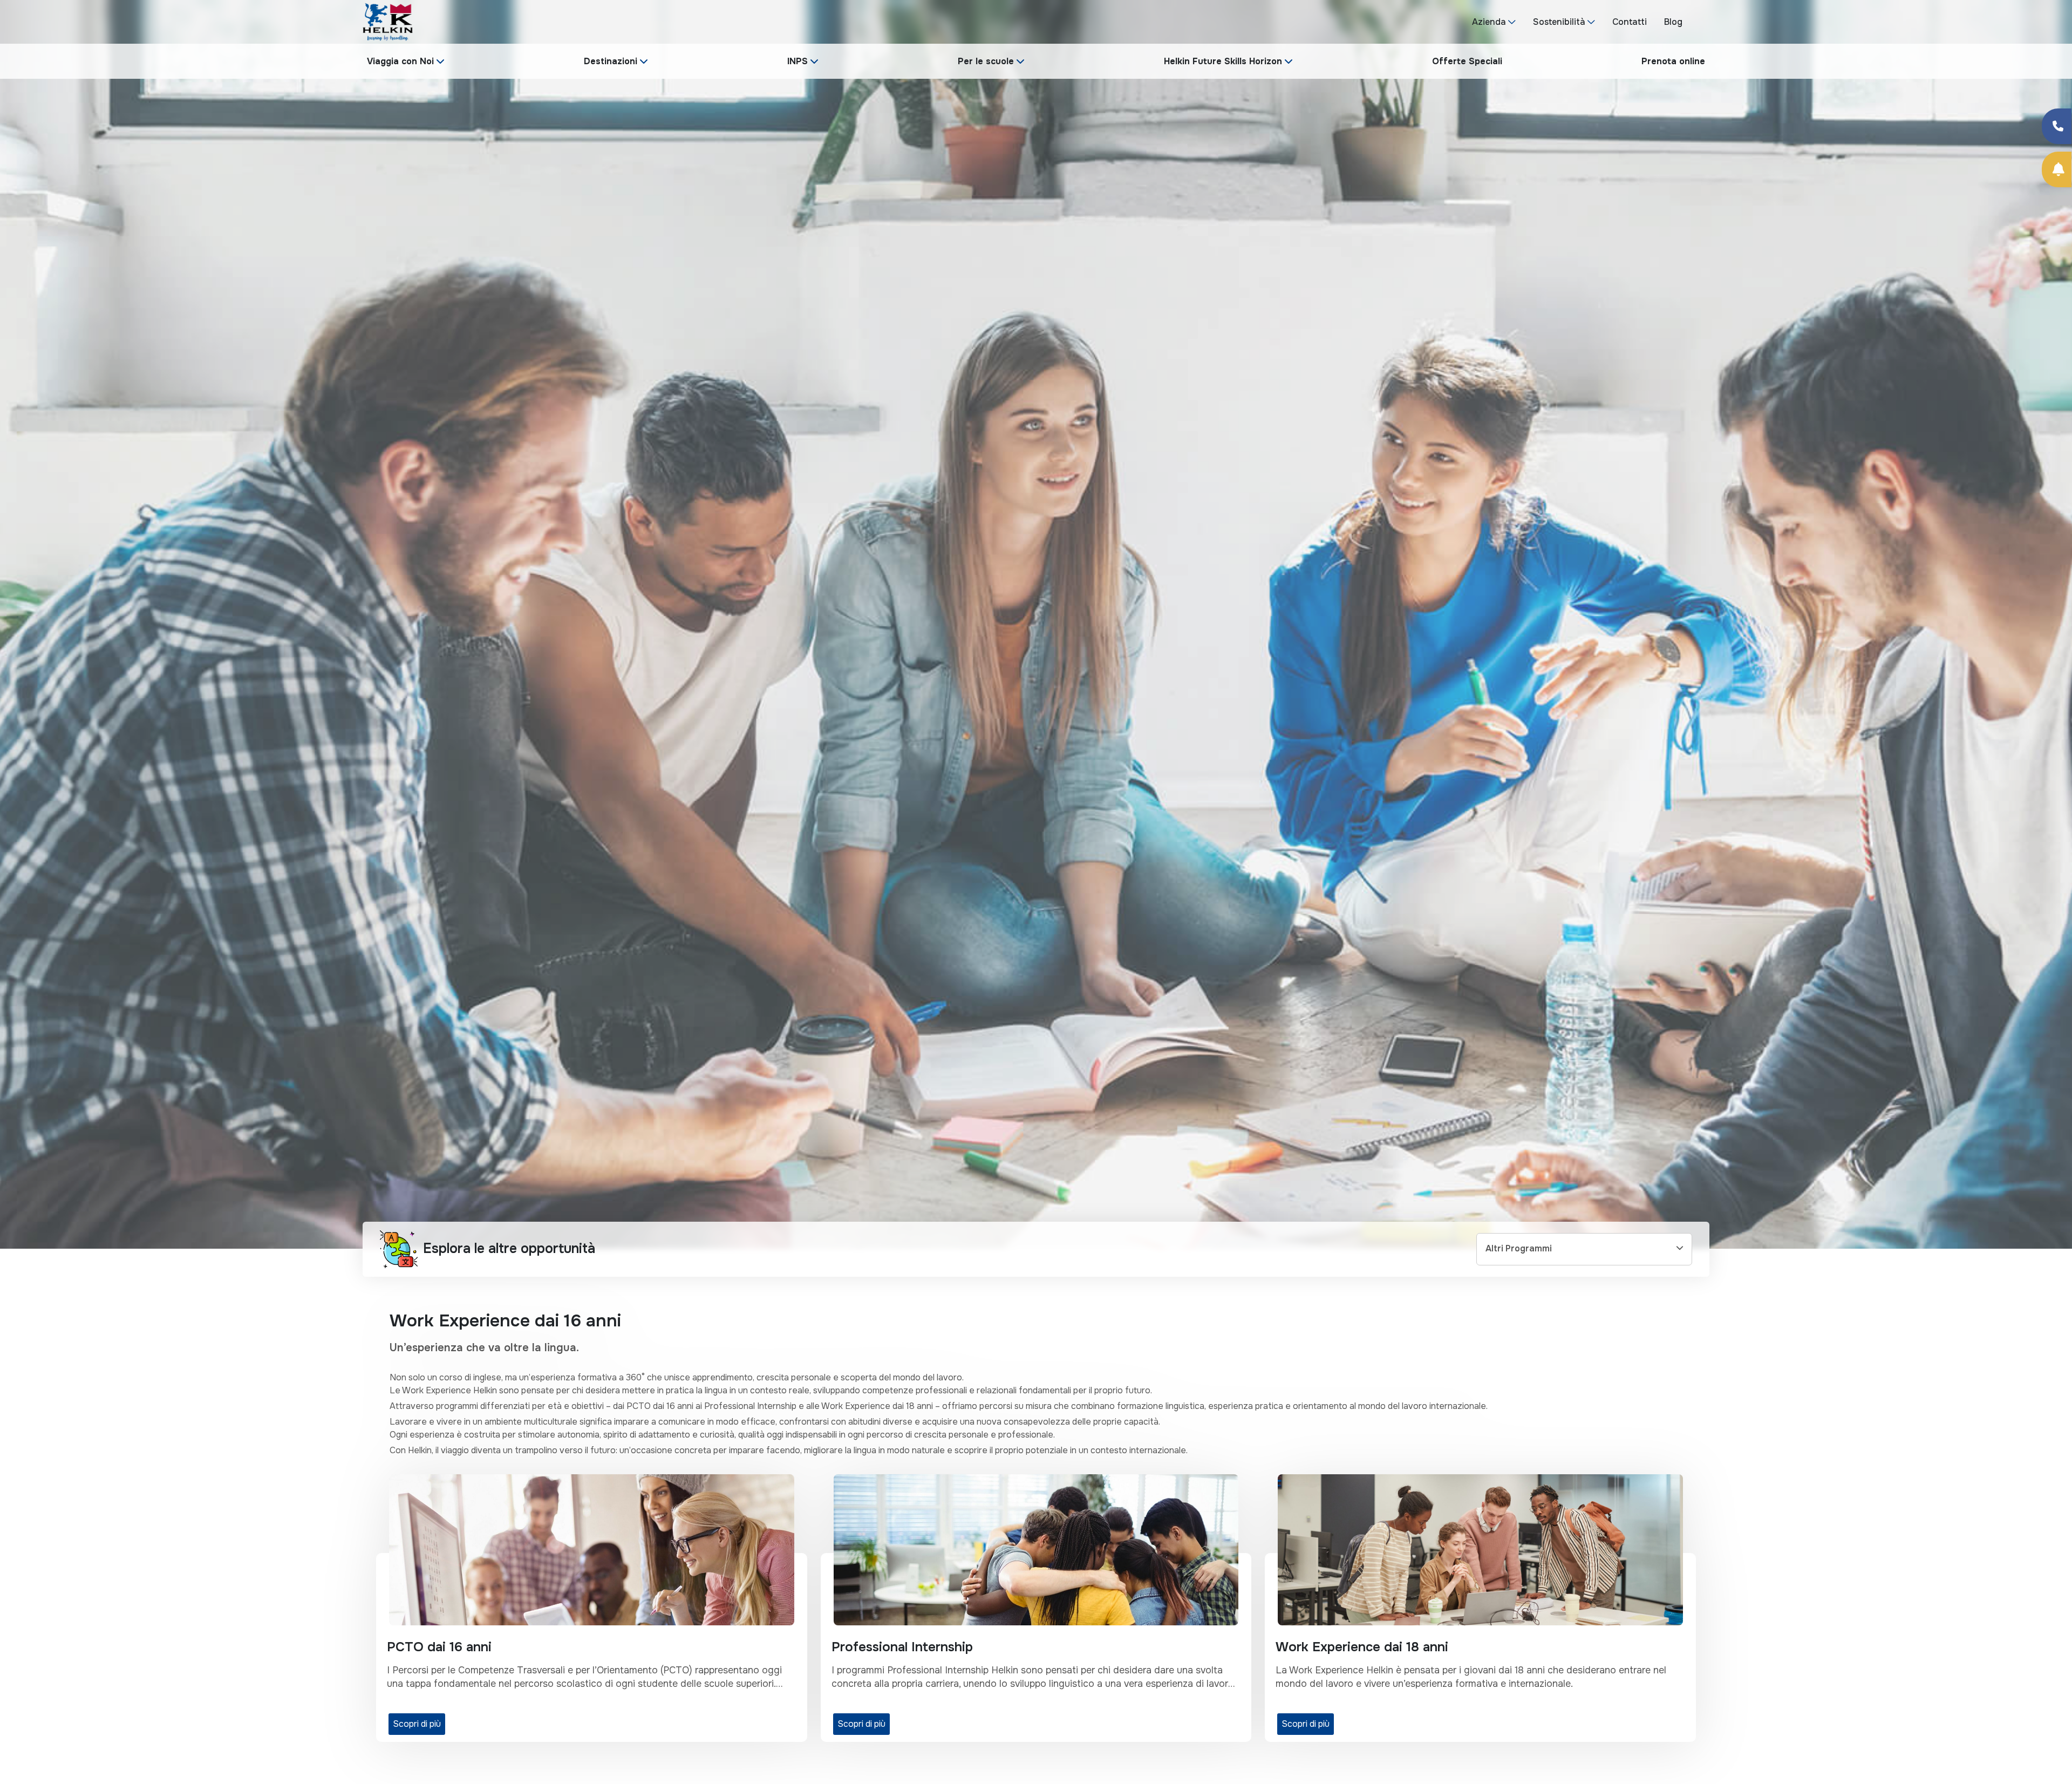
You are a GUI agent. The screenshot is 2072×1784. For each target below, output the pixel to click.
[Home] (388, 21)
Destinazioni (611, 61)
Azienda (1489, 22)
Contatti (1630, 22)
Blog (1673, 22)
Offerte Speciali (1467, 61)
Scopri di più (417, 1724)
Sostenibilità (1559, 22)
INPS (798, 61)
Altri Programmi (1519, 1248)
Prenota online (1673, 61)
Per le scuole (986, 61)
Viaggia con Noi (400, 61)
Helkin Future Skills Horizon (1223, 61)
